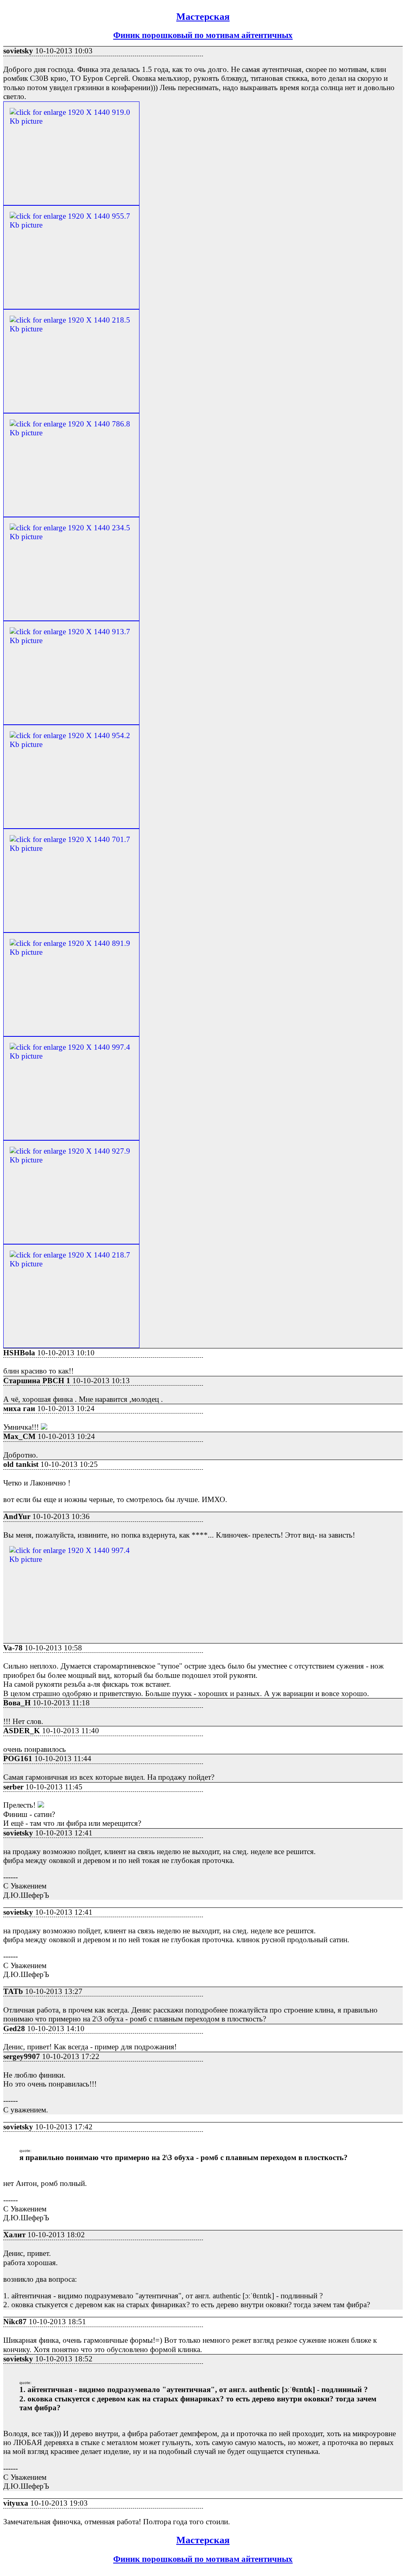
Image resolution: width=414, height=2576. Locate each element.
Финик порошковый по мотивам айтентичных (203, 35)
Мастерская (203, 17)
